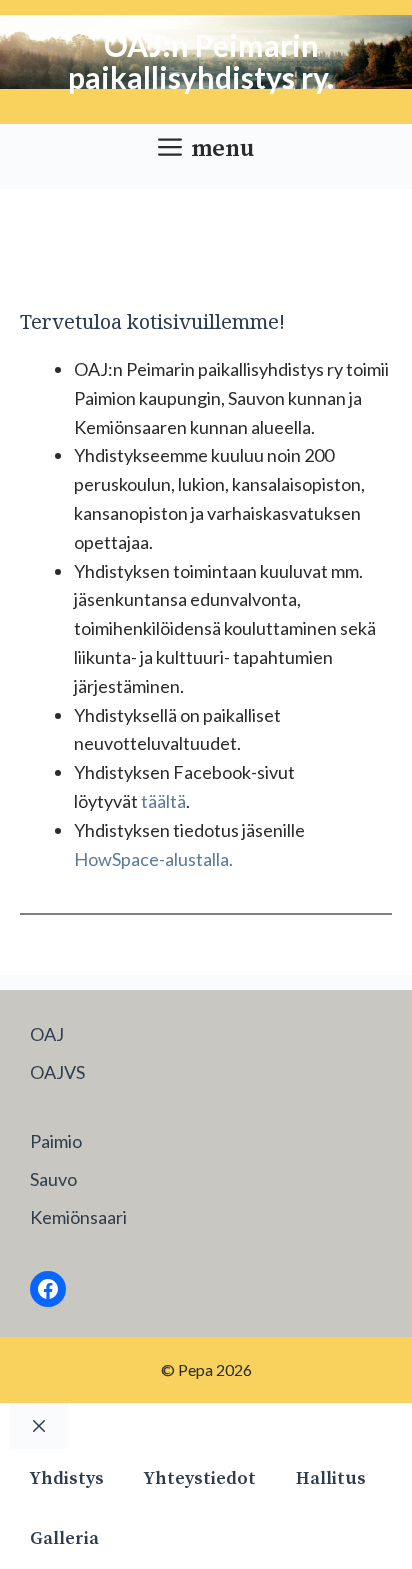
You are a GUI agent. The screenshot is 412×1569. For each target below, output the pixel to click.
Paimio (56, 1141)
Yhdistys (67, 1478)
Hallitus (331, 1478)
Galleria (64, 1538)
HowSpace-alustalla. (153, 859)
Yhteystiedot (200, 1478)
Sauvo (53, 1179)
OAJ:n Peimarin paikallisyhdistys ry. (201, 61)
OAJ (47, 1034)
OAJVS (57, 1072)
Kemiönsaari (78, 1217)
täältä (163, 801)
